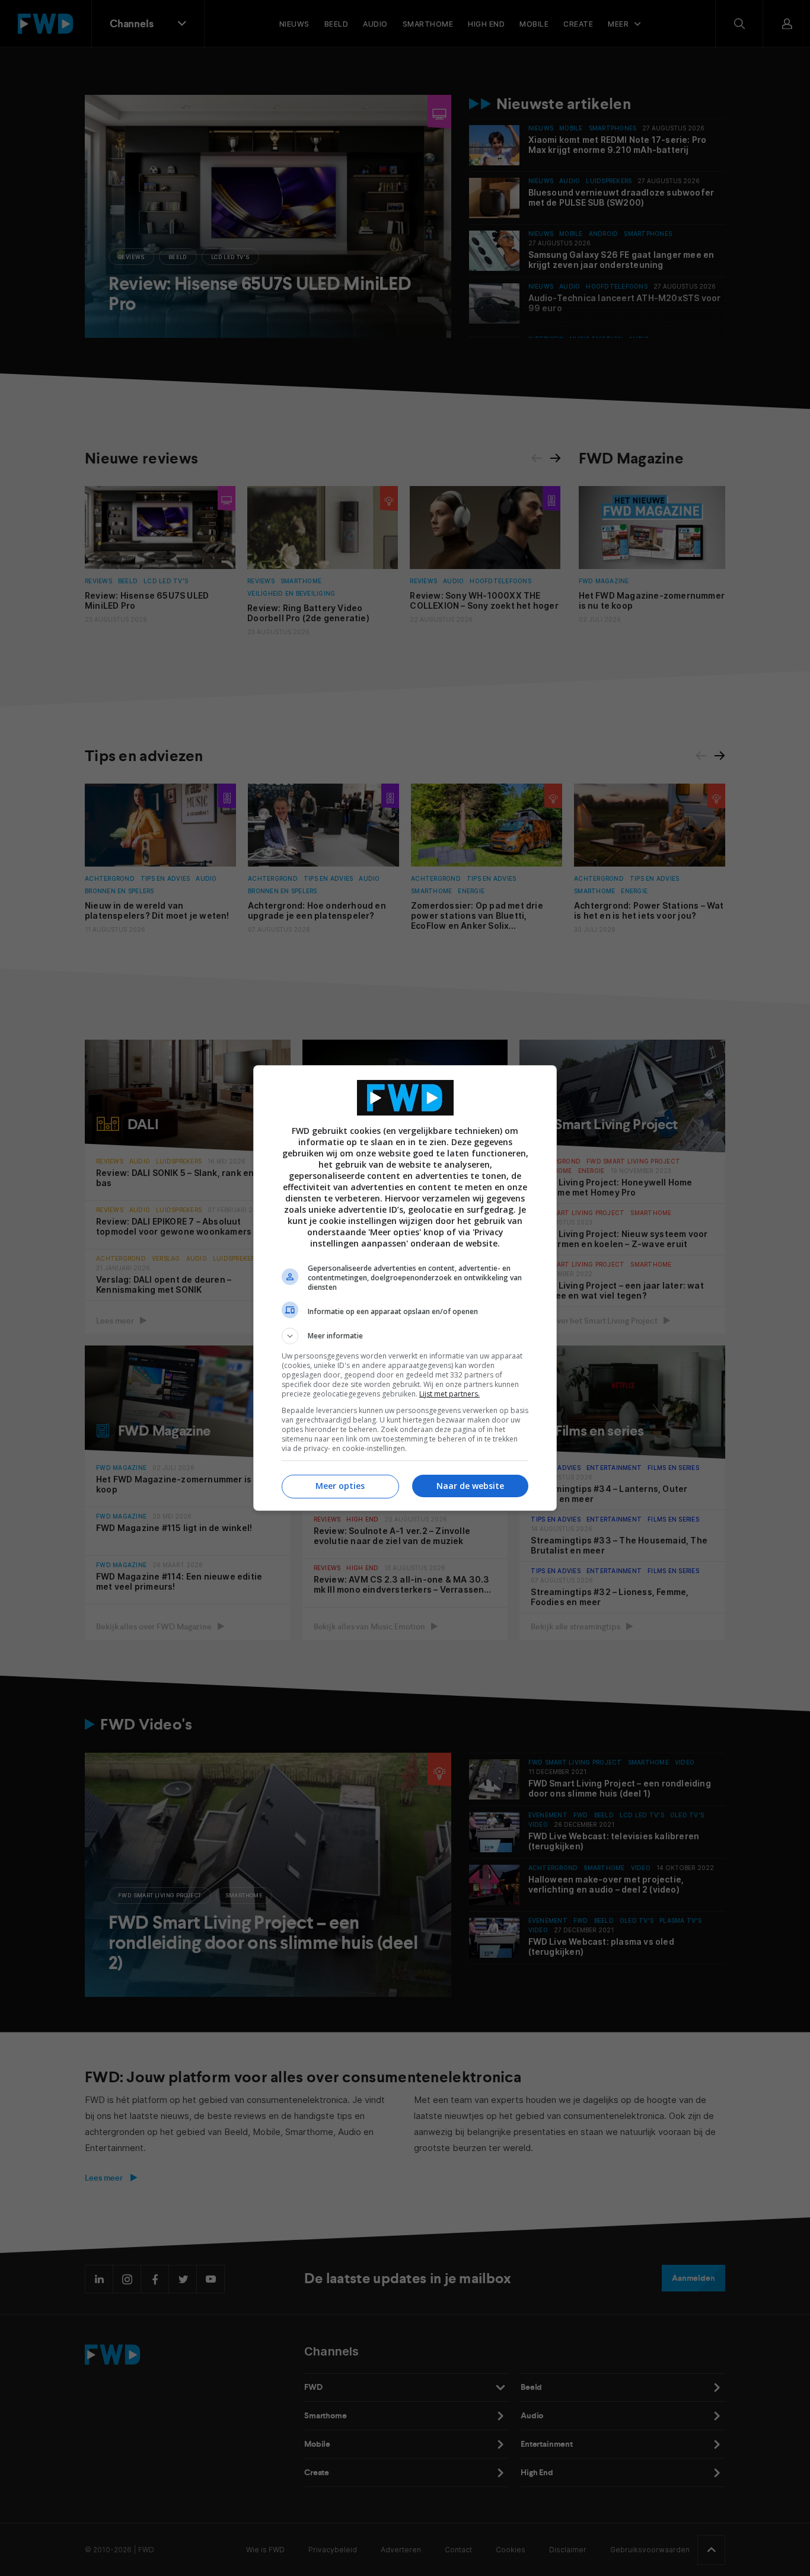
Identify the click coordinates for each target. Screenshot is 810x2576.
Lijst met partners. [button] (449, 1394)
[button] (405, 1336)
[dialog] (405, 1288)
